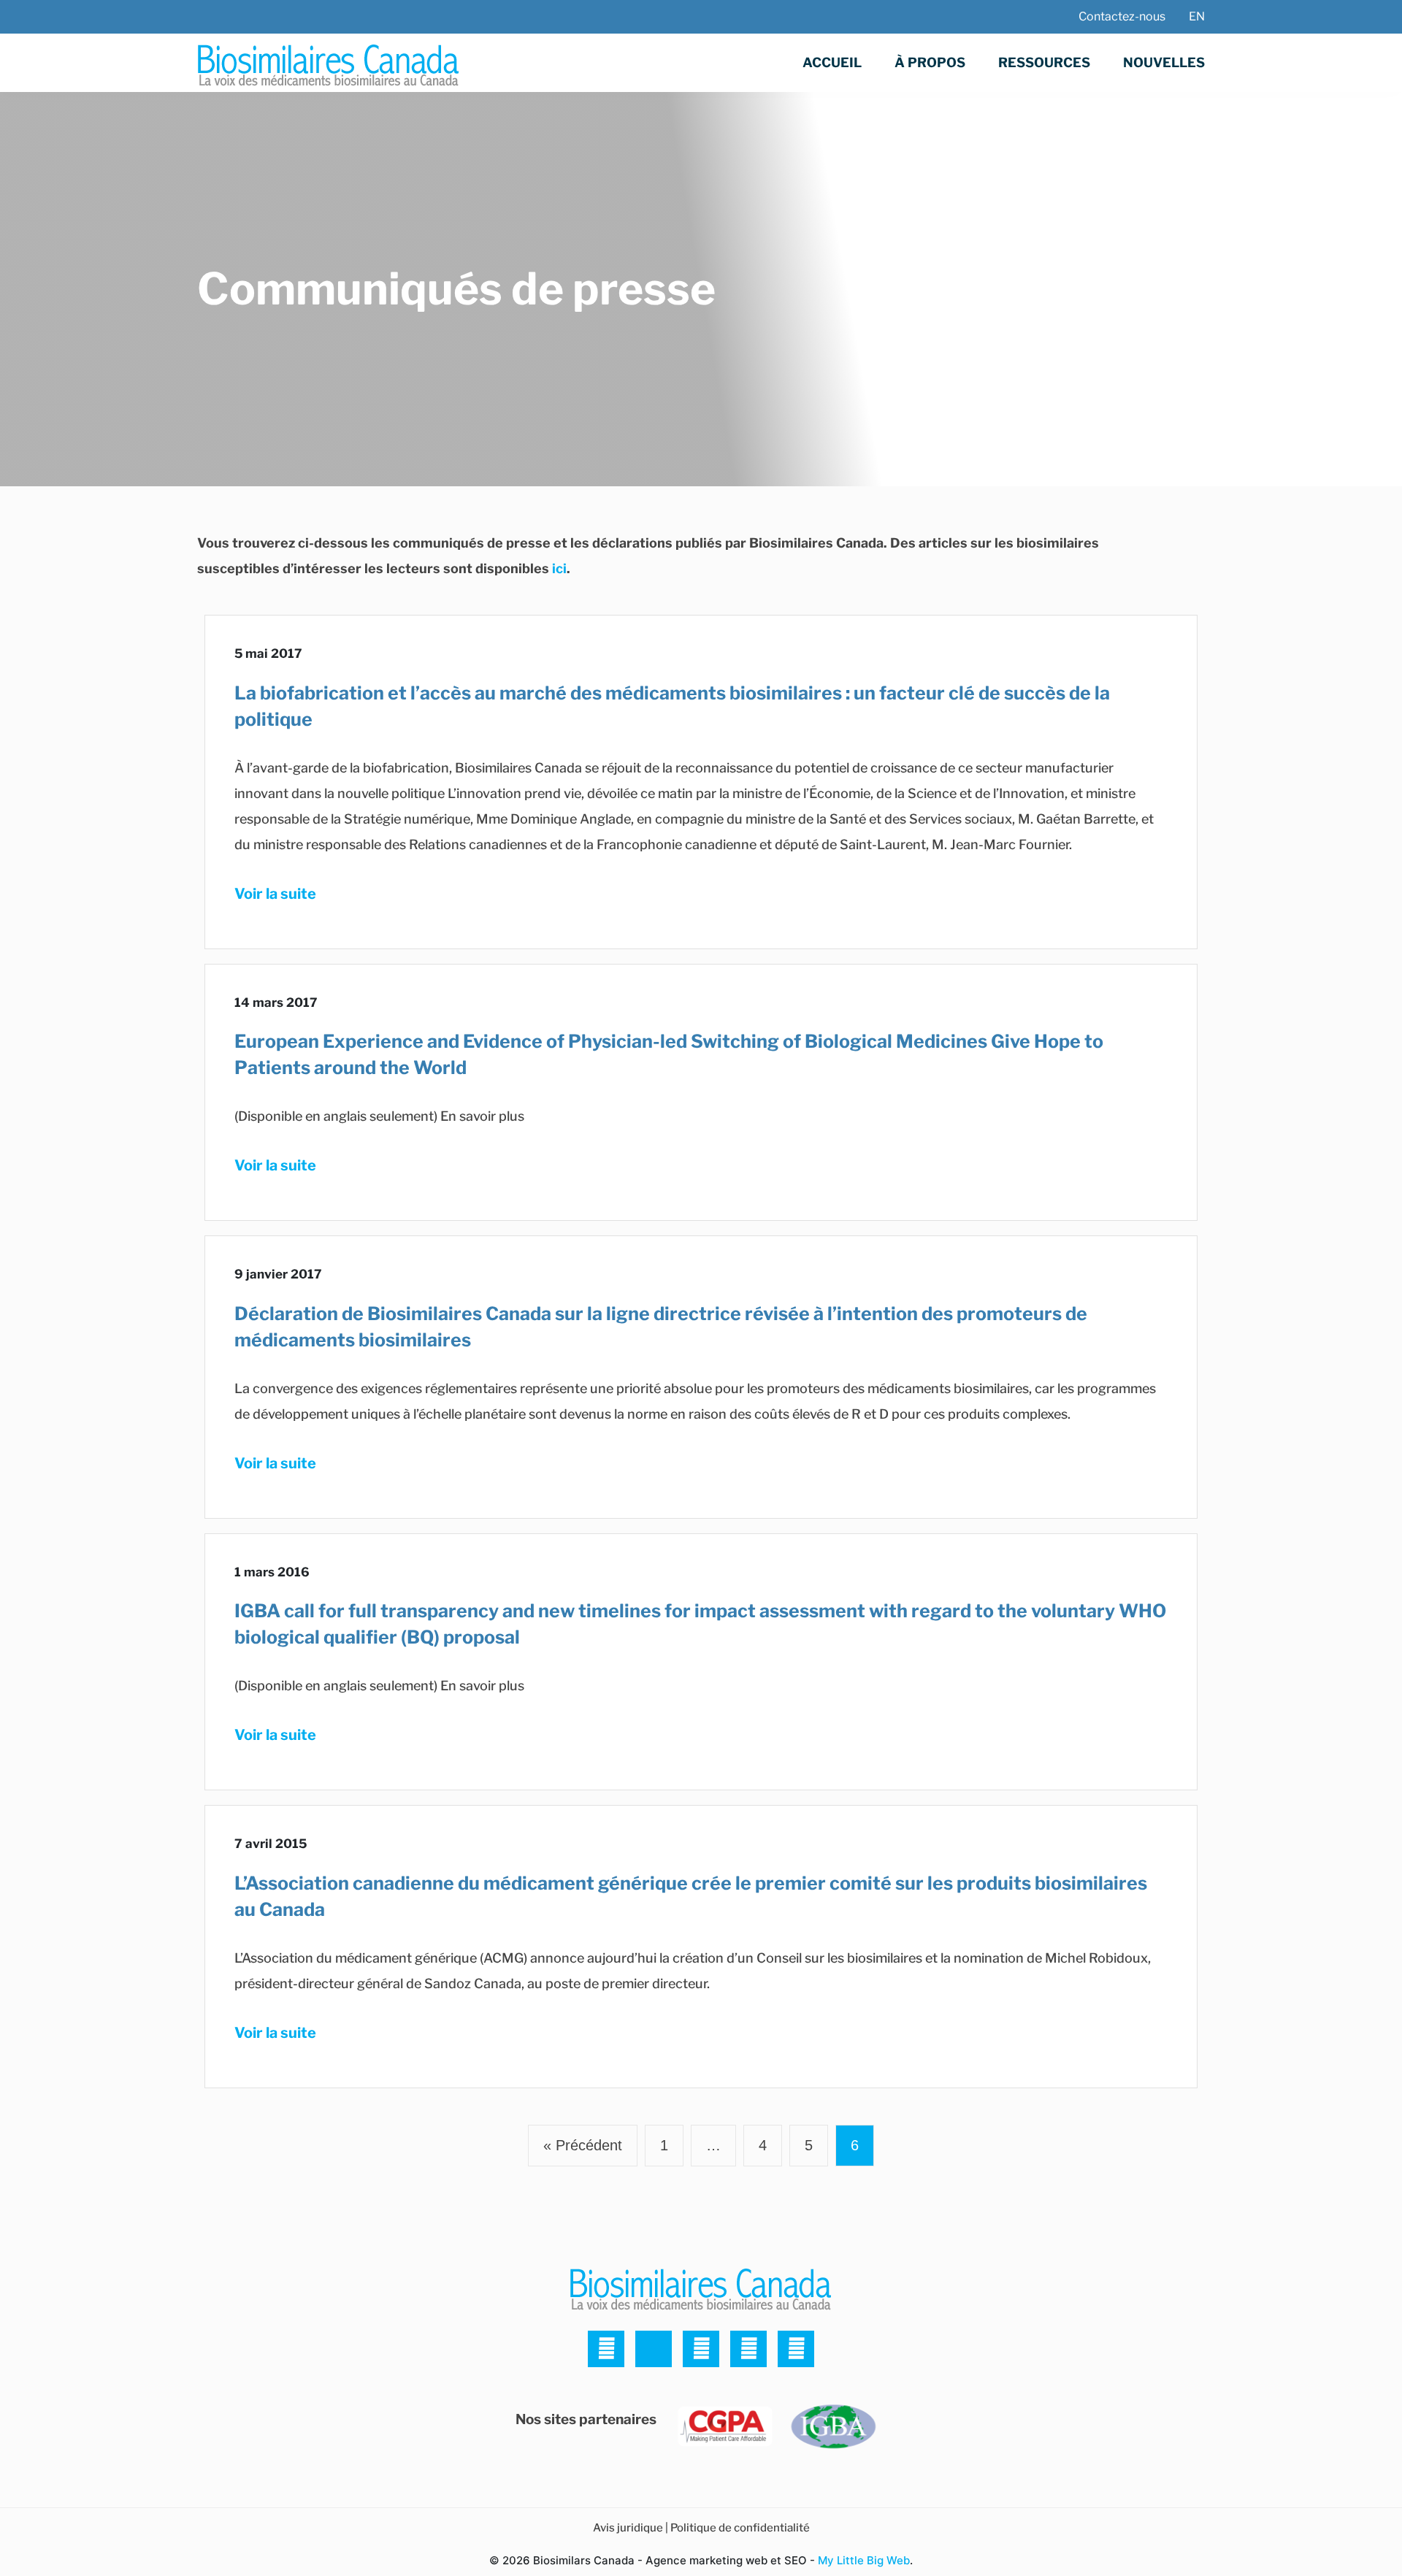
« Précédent (583, 2145)
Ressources (1044, 62)
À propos (930, 62)
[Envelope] (796, 2349)
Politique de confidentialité (740, 2528)
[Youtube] (748, 2349)
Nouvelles (1164, 62)
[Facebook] (701, 2349)
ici (559, 568)
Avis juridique (628, 2528)
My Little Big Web (864, 2560)
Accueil (832, 62)
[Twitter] (606, 2349)
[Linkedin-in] (654, 2349)
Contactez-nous (1122, 16)
